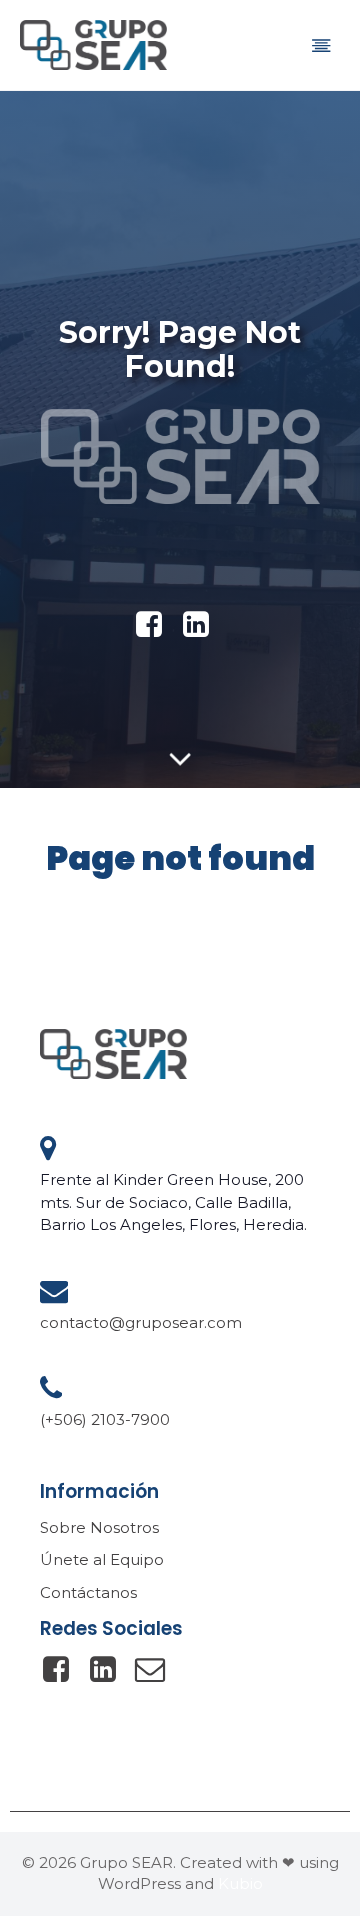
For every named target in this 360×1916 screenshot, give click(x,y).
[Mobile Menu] (321, 45)
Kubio (240, 1883)
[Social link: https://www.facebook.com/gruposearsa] (156, 625)
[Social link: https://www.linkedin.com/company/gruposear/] (203, 625)
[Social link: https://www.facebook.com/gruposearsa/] (63, 1670)
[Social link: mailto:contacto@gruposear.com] (157, 1670)
